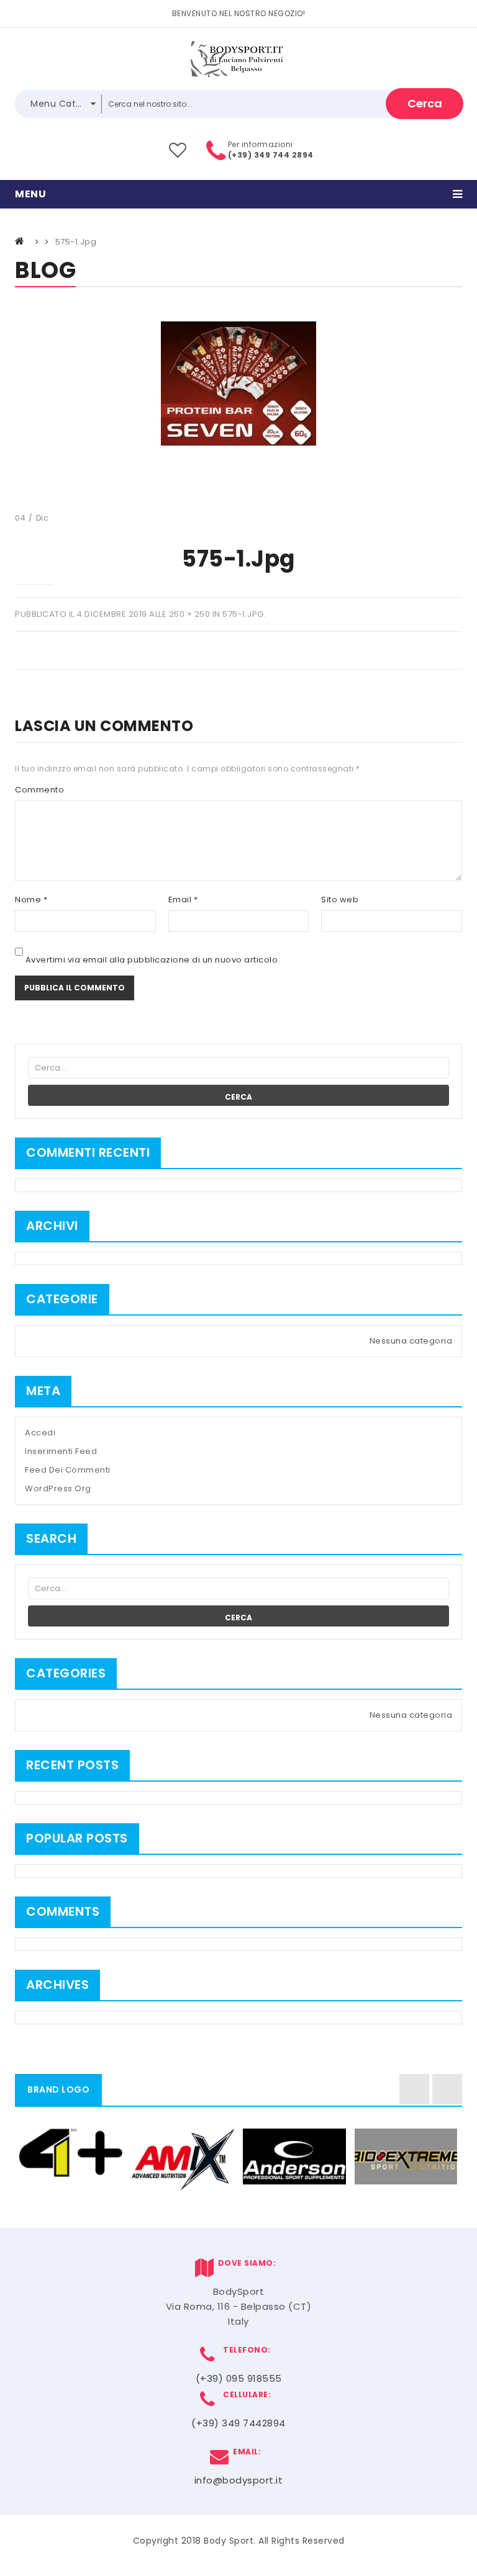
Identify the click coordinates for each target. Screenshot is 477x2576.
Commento (39, 790)
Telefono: (245, 2350)
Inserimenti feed (61, 1451)
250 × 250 (190, 614)
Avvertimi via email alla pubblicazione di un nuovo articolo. (153, 960)
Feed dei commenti (68, 1470)
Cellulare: (245, 2394)
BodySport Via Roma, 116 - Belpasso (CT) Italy (239, 2306)
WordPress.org (58, 1488)
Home (20, 241)
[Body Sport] (238, 59)
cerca (425, 103)
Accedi (40, 1433)
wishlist (178, 150)
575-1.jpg (243, 614)
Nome (31, 900)
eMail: (245, 2452)
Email (183, 900)
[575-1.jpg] (238, 383)
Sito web (340, 900)
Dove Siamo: (245, 2263)
